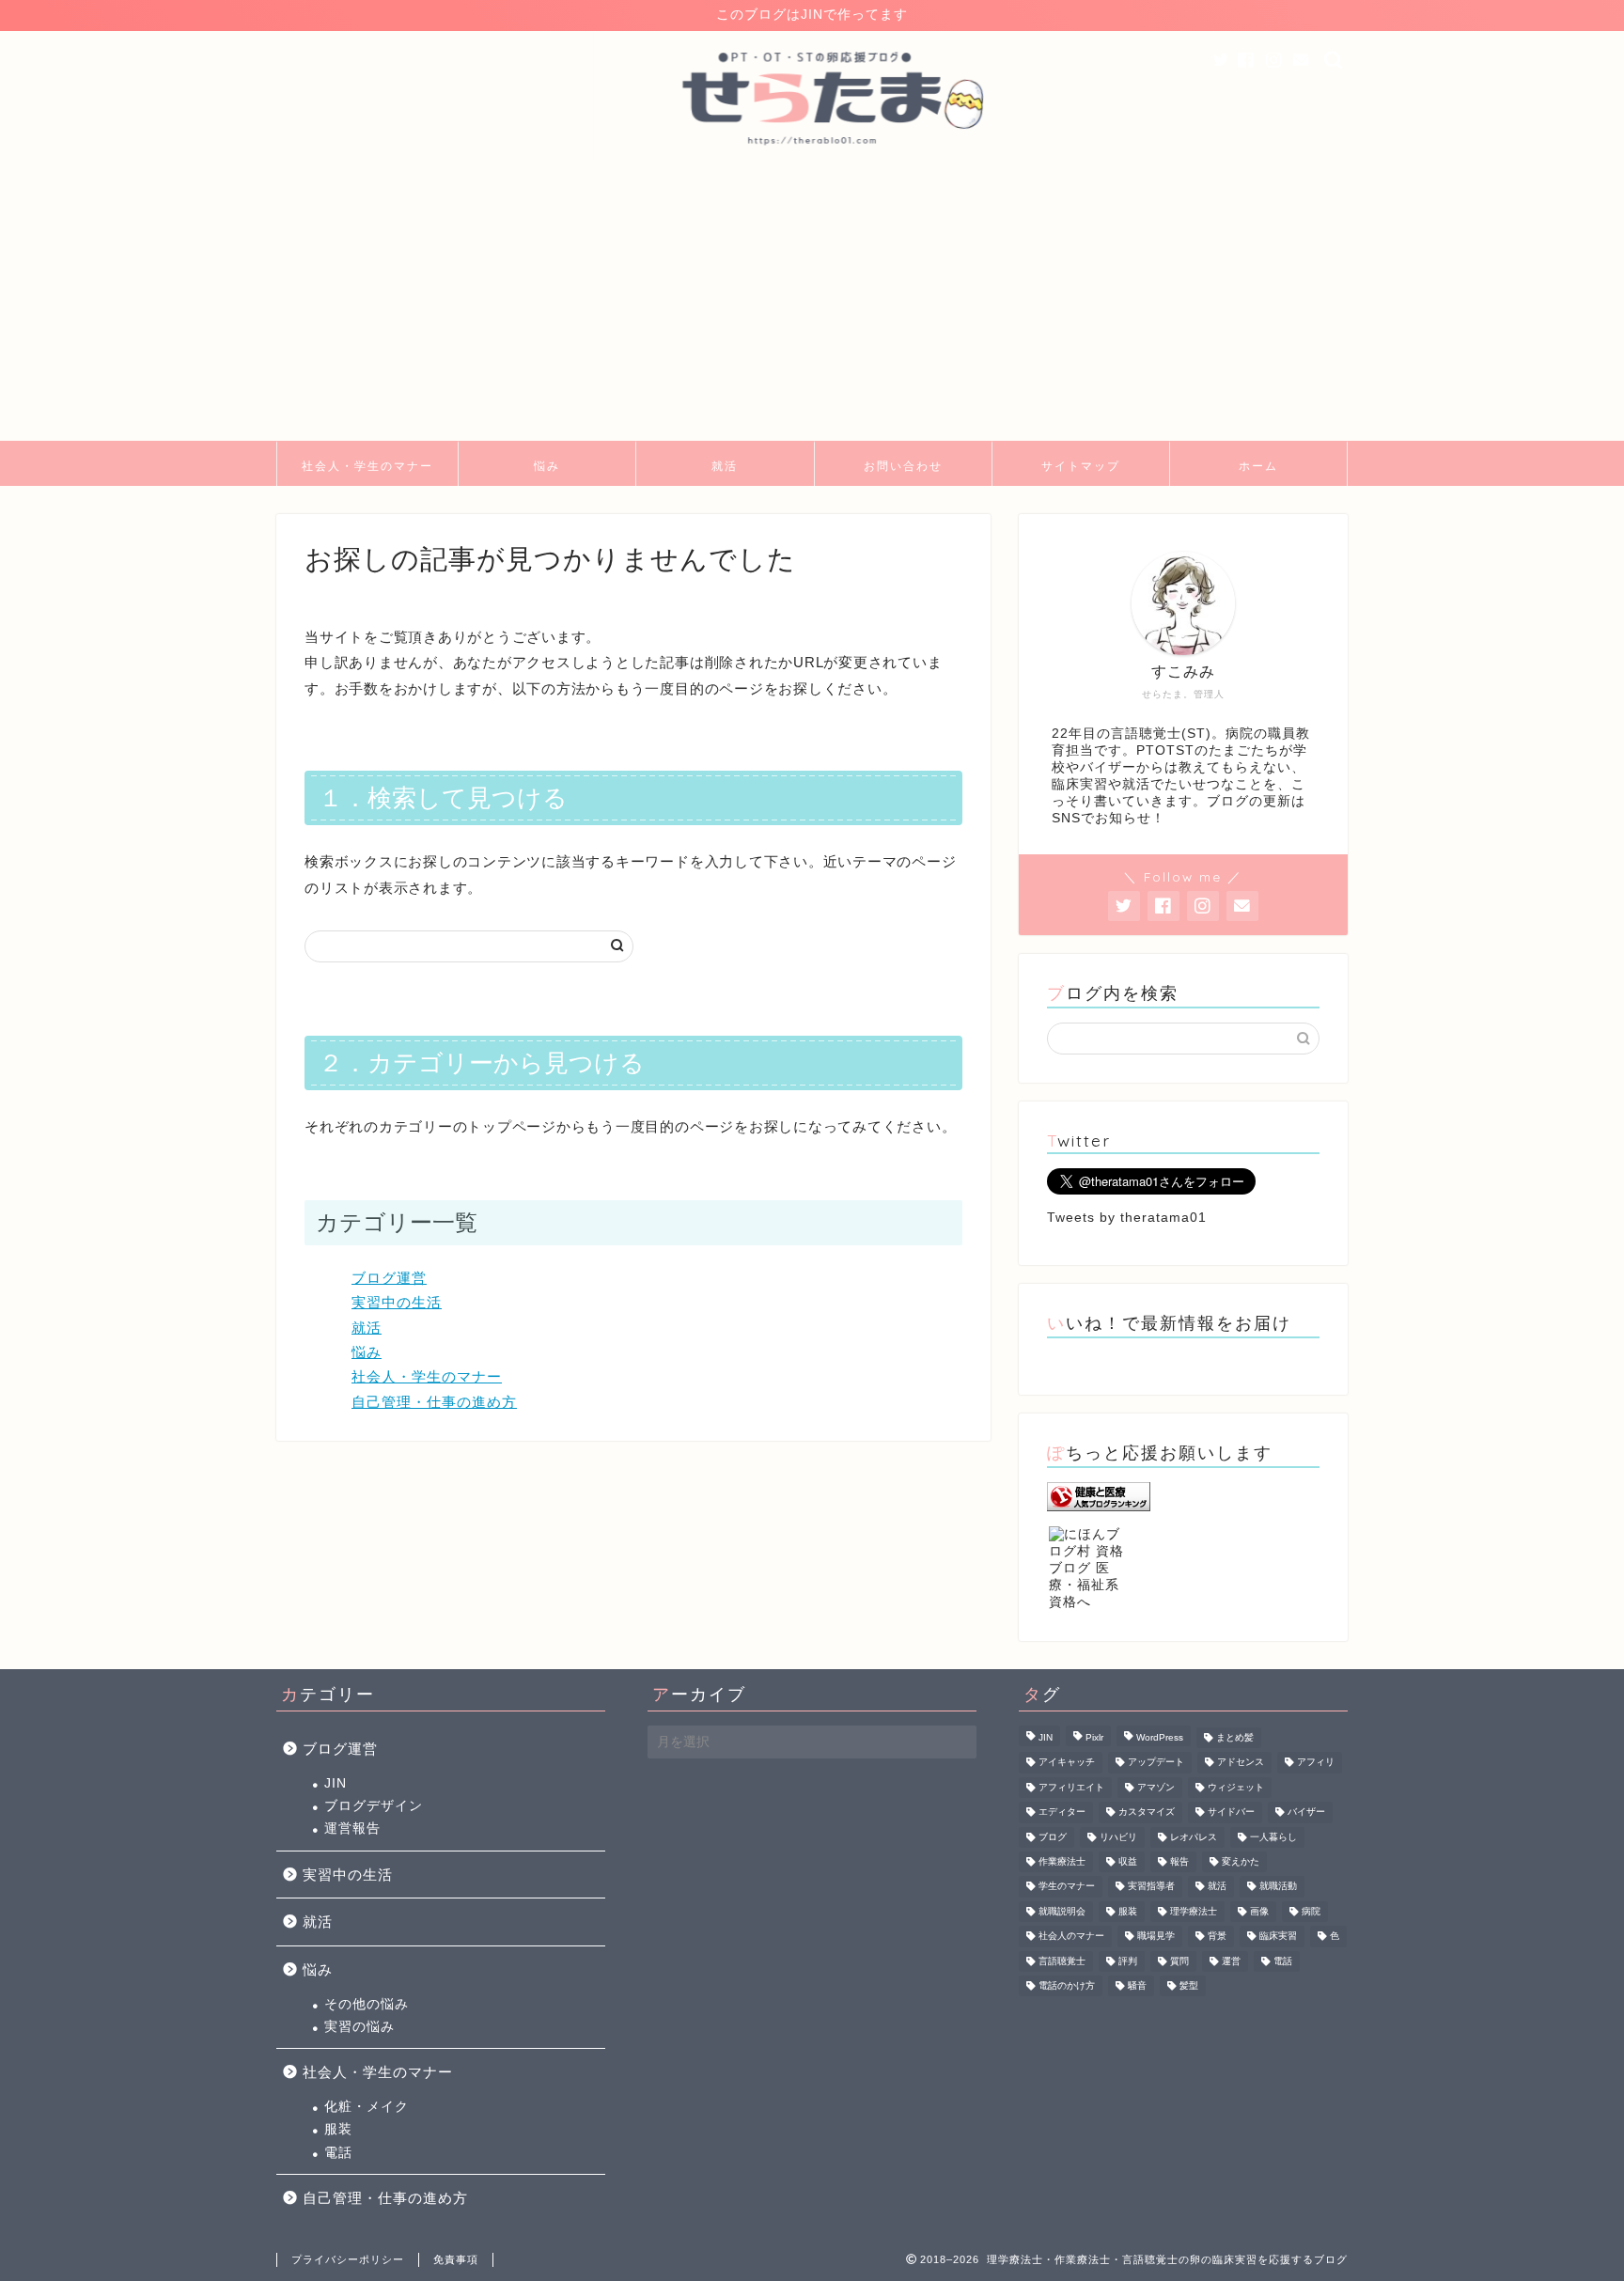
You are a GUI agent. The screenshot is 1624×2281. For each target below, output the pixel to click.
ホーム (1258, 466)
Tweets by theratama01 (1127, 1218)
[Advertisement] (812, 300)
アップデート (1156, 1763)
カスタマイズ (1147, 1812)
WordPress (1160, 1737)
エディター (1062, 1812)
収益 (1128, 1861)
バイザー (1306, 1812)
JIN (336, 1783)
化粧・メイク (367, 2107)
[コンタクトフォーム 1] (1302, 61)
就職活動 (1278, 1887)
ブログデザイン (374, 1806)
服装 (338, 2129)
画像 (1259, 1911)
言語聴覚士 (1062, 1961)
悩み (547, 466)
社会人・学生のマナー (367, 466)
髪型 (1189, 1985)
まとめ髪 (1235, 1737)
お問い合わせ (903, 466)
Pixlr (1094, 1737)
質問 (1179, 1961)
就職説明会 (1062, 1911)
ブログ (1053, 1837)
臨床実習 (1278, 1937)
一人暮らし (1273, 1837)
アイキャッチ (1067, 1763)
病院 (1311, 1911)
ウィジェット (1236, 1787)
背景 (1217, 1937)
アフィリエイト (1071, 1787)
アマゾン (1156, 1787)
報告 (1179, 1861)
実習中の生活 (397, 1302)
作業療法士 (1062, 1861)
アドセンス (1241, 1763)
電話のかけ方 (1067, 1985)
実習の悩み (359, 2027)
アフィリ (1316, 1763)
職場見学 (1156, 1937)
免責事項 (456, 2259)
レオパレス (1194, 1837)
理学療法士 (1194, 1911)
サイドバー (1231, 1812)
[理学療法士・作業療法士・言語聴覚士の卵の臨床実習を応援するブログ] (812, 160)
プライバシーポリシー (348, 2259)
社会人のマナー (1071, 1937)
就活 (725, 466)
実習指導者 (1151, 1887)
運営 (1231, 1961)
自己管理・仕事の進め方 (434, 1402)
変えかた (1241, 1861)
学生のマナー (1067, 1887)
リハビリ (1118, 1837)
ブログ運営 (389, 1278)
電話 (338, 2153)
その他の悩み (367, 2004)
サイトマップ (1081, 466)
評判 (1128, 1961)
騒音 (1137, 1985)
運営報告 (352, 1828)
